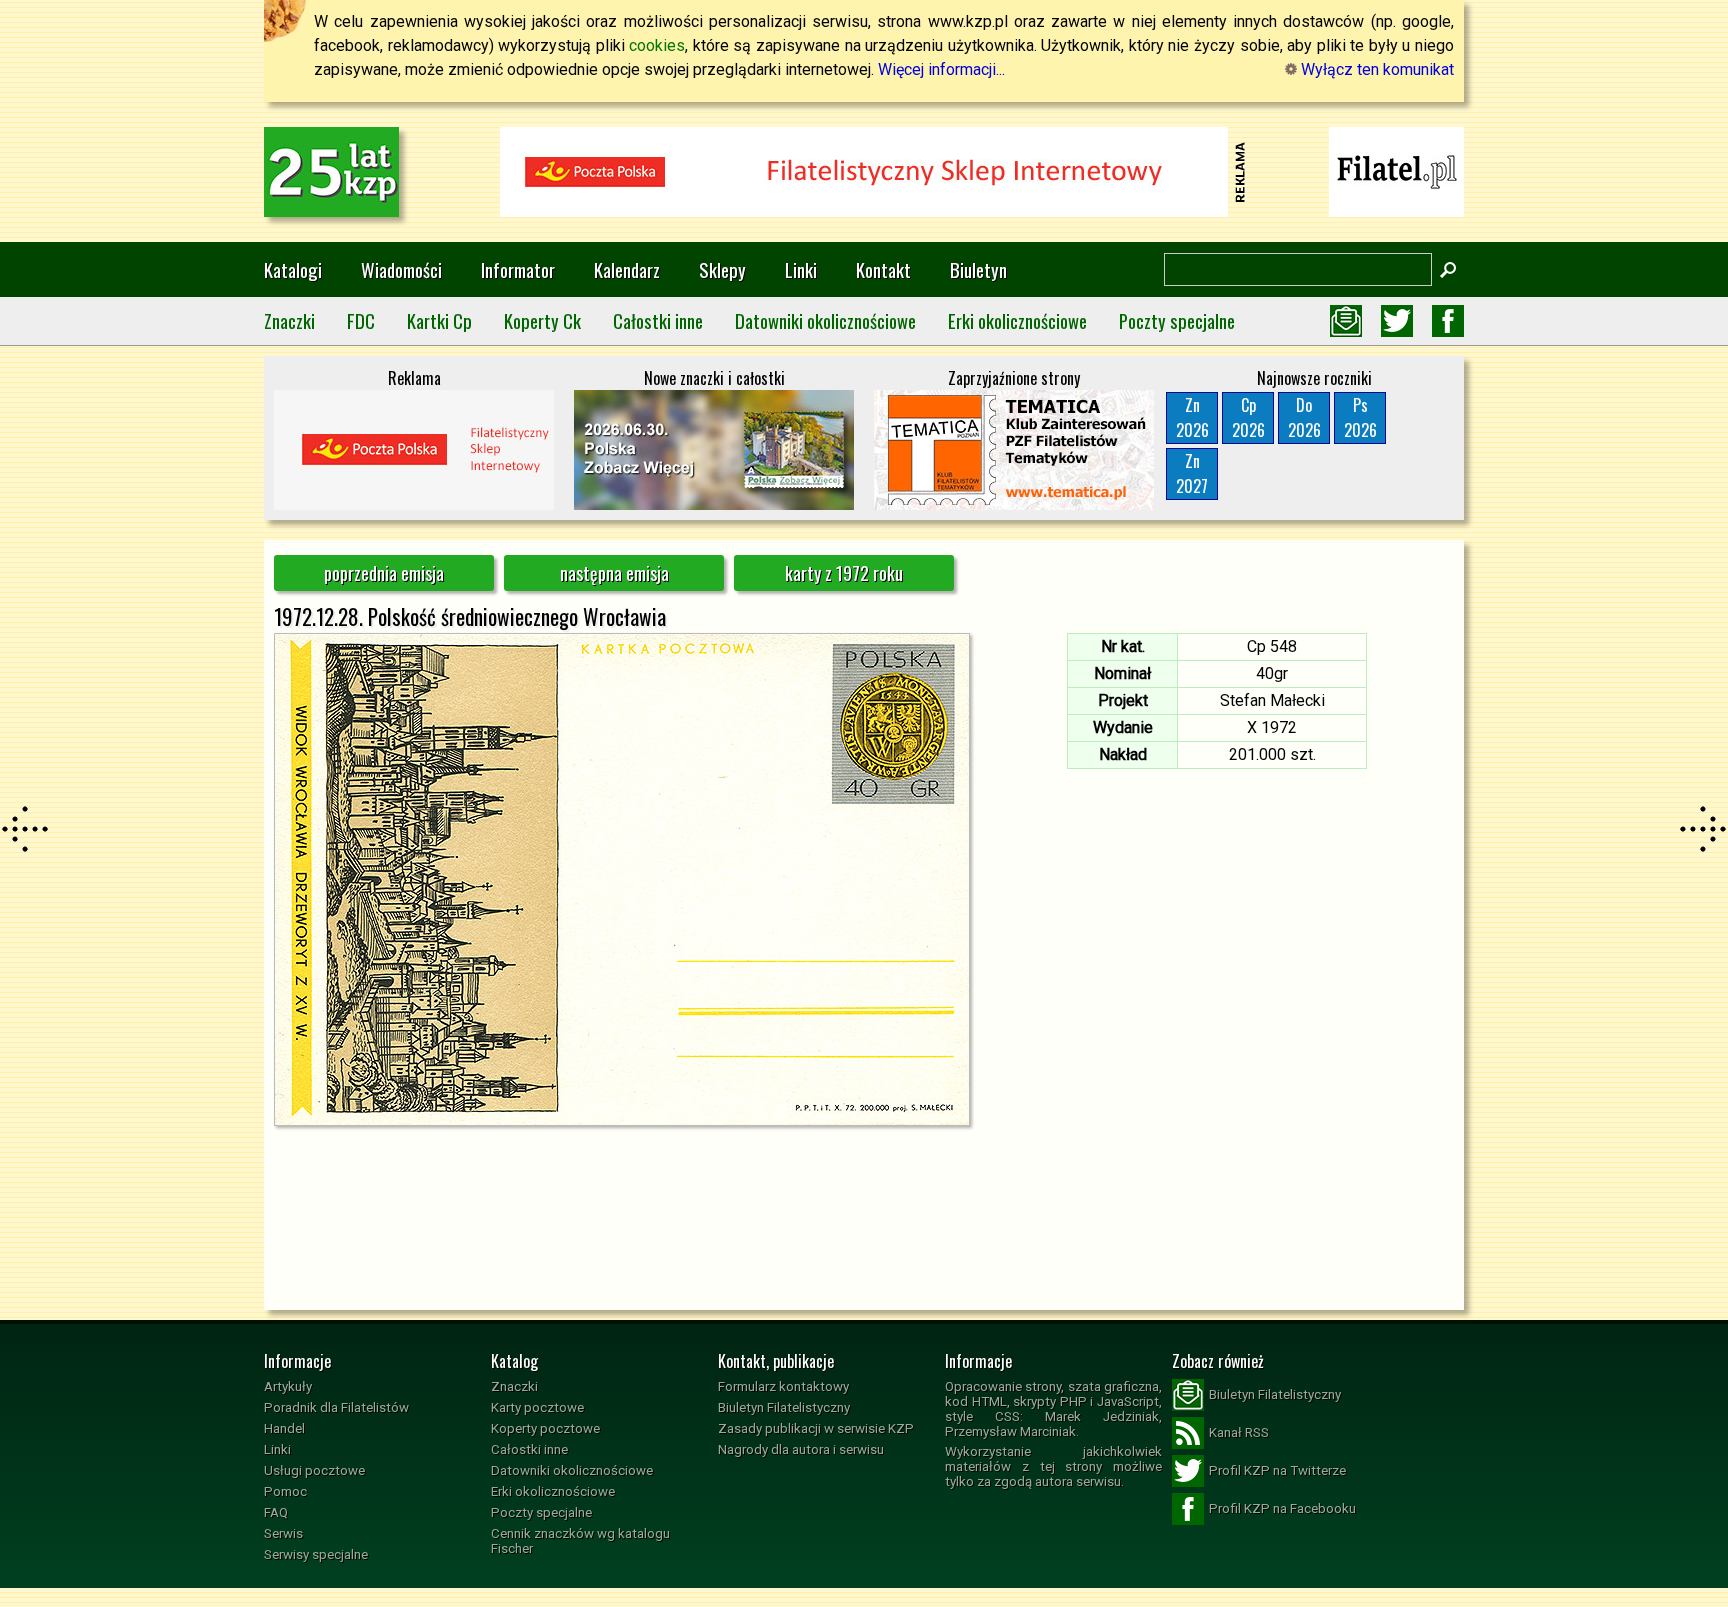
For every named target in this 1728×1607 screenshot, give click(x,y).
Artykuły (288, 1386)
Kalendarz (627, 269)
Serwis (283, 1533)
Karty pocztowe (537, 1407)
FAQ (276, 1512)
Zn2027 (1192, 473)
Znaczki (289, 320)
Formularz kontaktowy (783, 1386)
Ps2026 (1360, 417)
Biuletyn (978, 269)
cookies (657, 45)
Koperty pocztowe (545, 1428)
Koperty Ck (542, 320)
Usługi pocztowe (314, 1470)
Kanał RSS (1239, 1432)
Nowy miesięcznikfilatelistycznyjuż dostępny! (1397, 170)
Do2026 (1304, 417)
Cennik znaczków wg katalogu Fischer (580, 1541)
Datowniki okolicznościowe (825, 320)
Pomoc (285, 1491)
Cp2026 (1248, 417)
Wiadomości (401, 269)
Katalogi (293, 269)
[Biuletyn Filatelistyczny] (1346, 321)
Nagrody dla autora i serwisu (801, 1449)
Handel (284, 1428)
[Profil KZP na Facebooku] (1448, 321)
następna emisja (614, 573)
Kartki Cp (439, 320)
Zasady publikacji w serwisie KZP (816, 1428)
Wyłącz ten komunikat (1375, 69)
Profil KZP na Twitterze (1277, 1470)
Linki (801, 269)
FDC (361, 320)
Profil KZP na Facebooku (1282, 1508)
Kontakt (883, 269)
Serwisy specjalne (316, 1554)
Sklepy (722, 269)
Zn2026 (1192, 417)
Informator (518, 269)
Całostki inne (658, 320)
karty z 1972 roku (844, 573)
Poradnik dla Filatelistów (336, 1407)
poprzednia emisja (384, 573)
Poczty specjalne (1177, 320)
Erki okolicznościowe (1017, 320)
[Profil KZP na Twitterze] (1397, 321)
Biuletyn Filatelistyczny (784, 1407)
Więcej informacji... (941, 69)
